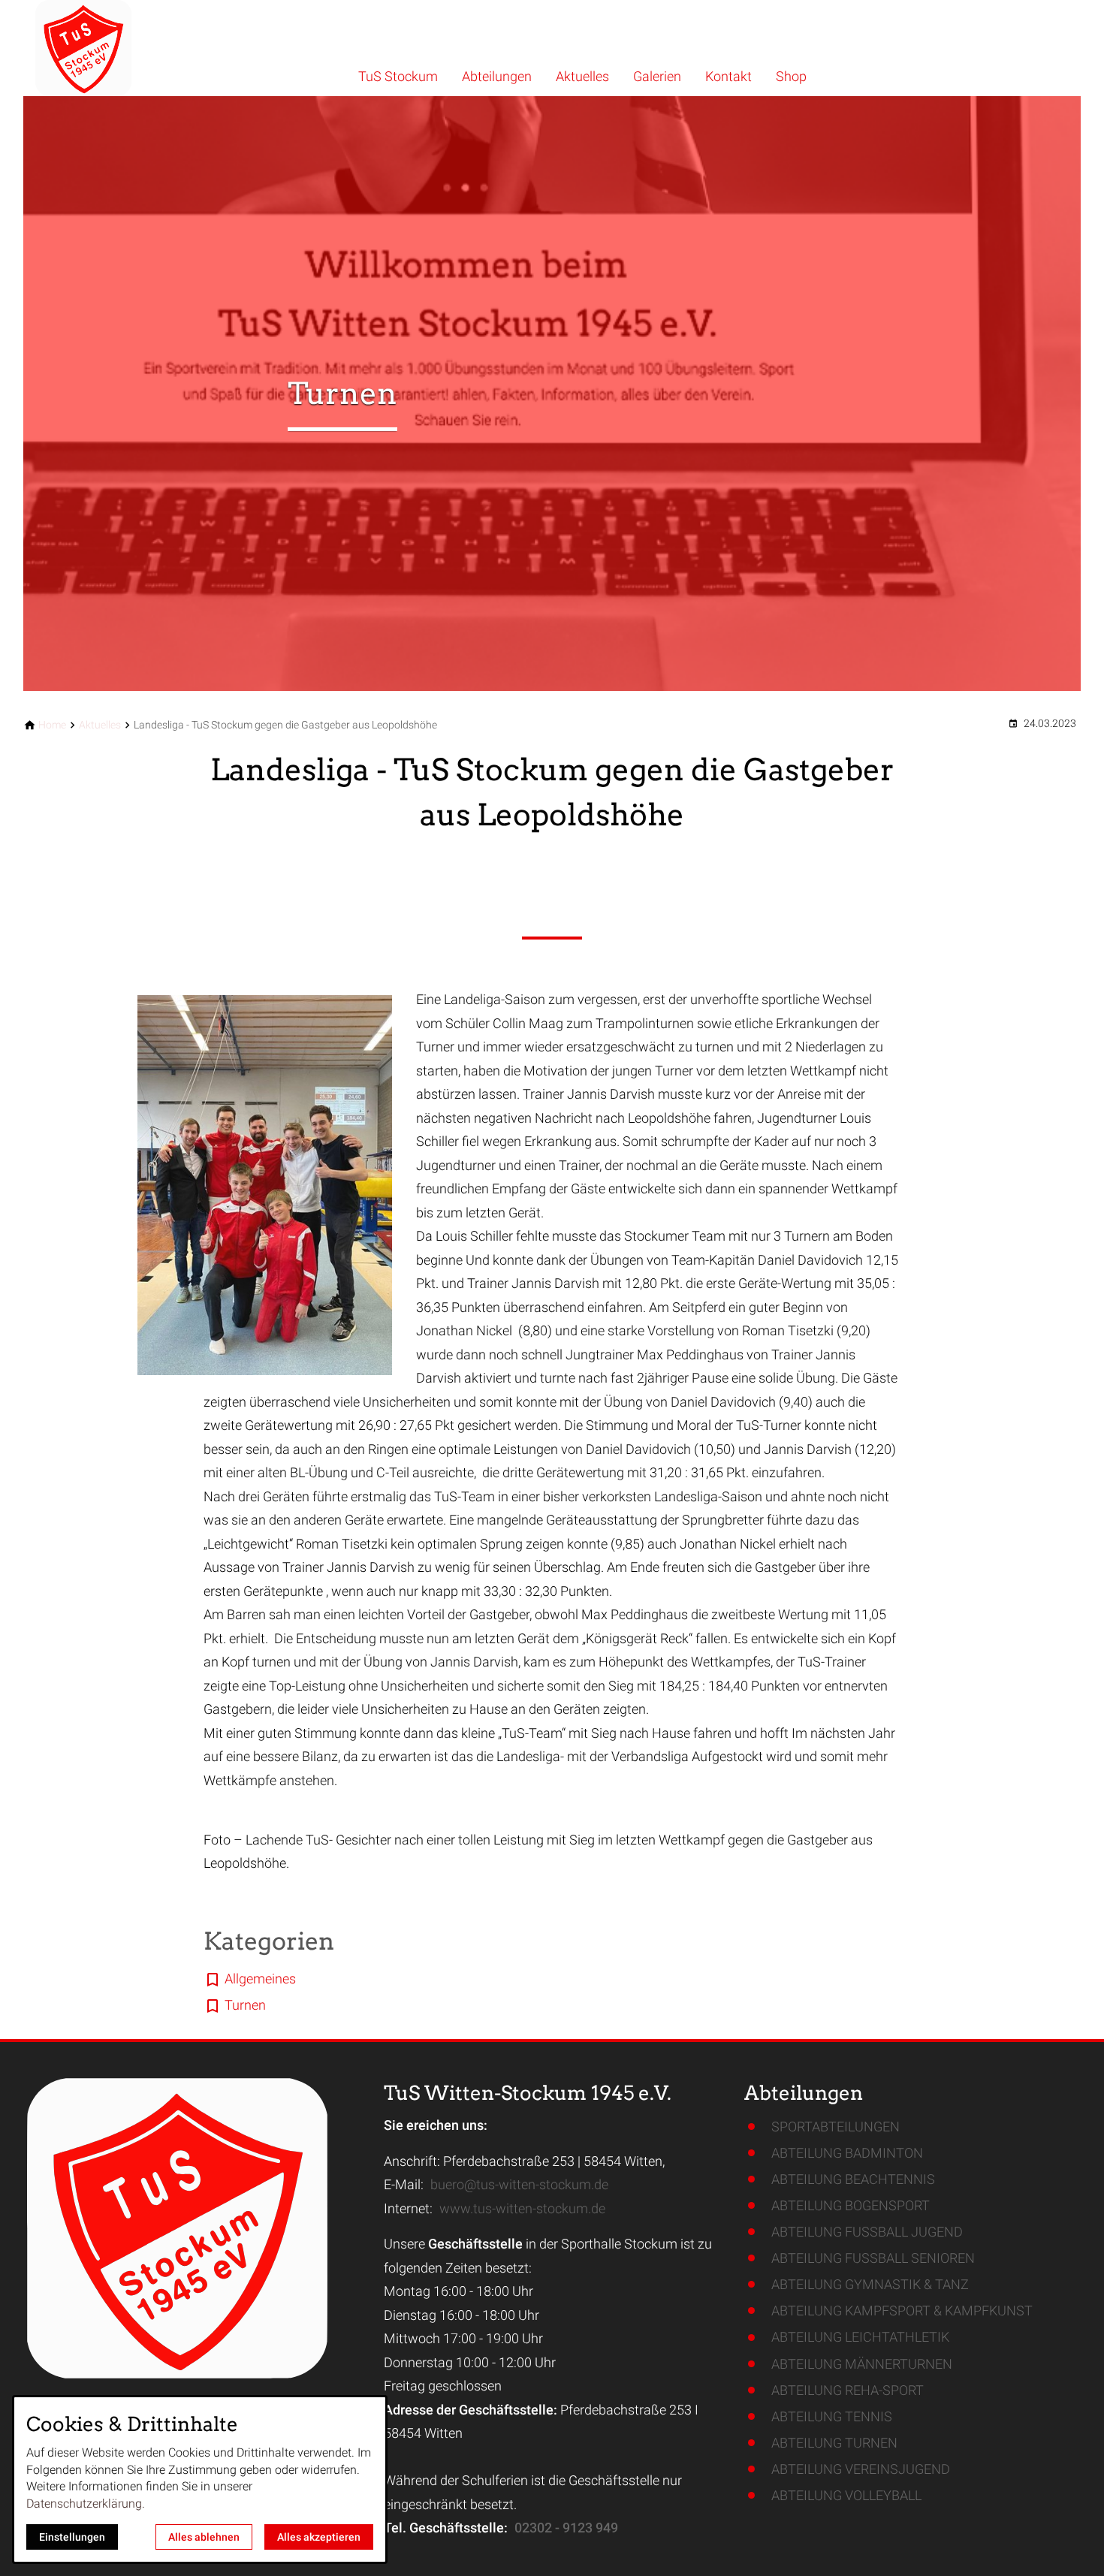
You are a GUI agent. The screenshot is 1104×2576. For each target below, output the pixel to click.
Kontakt (728, 76)
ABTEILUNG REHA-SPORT (848, 2390)
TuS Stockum (398, 76)
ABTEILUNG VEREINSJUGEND (861, 2469)
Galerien (657, 76)
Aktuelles (582, 76)
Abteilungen (497, 76)
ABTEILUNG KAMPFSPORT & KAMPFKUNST (902, 2311)
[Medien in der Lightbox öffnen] (265, 1185)
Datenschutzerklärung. (86, 2504)
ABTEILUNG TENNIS (832, 2416)
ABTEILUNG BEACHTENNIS (853, 2179)
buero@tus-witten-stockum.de (519, 2184)
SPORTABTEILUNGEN (836, 2127)
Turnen (245, 2005)
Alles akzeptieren (319, 2537)
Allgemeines (260, 1979)
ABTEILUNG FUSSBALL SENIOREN (873, 2258)
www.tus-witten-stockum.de (522, 2208)
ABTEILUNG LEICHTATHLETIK (860, 2337)
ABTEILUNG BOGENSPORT (851, 2205)
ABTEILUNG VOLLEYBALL (846, 2495)
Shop (791, 76)
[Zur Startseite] (125, 48)
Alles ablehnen (204, 2537)
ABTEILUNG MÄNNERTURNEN (862, 2364)
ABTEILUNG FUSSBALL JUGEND (867, 2232)
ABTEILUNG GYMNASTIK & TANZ (870, 2284)
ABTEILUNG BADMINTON (847, 2153)
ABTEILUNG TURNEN (834, 2443)
